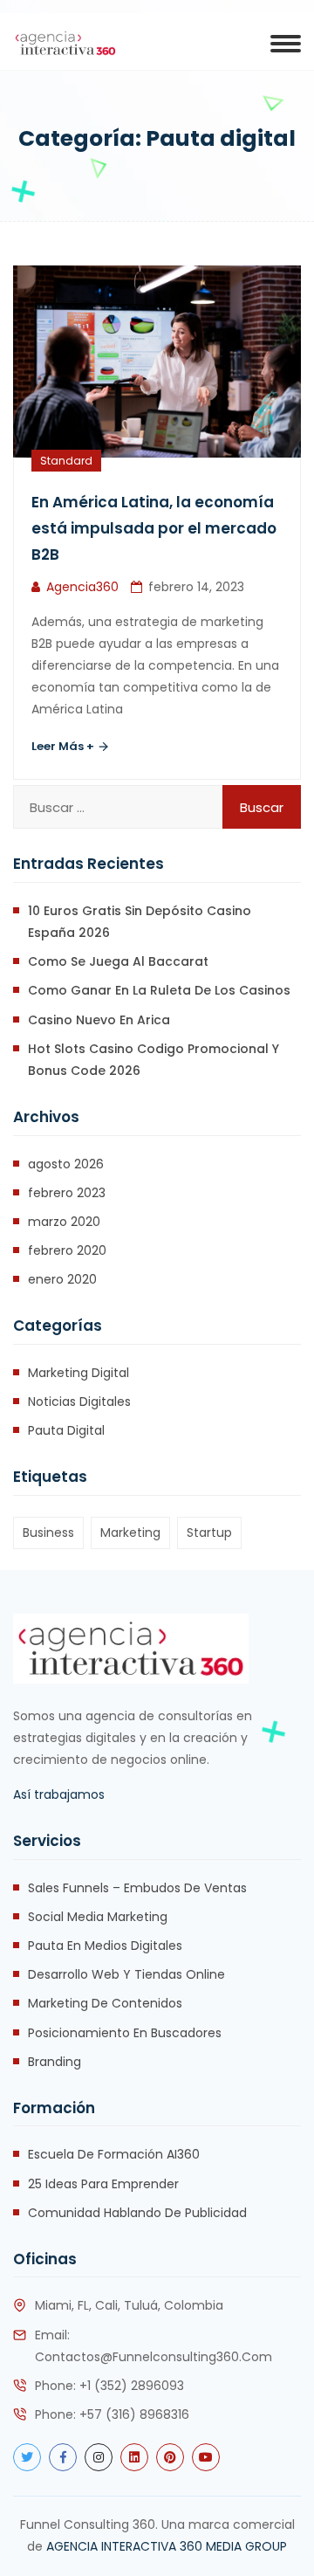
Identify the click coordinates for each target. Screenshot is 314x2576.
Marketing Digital (78, 1373)
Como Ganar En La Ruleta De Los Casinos (159, 990)
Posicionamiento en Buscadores (125, 2033)
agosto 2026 (66, 1164)
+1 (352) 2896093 (132, 2386)
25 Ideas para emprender (103, 2184)
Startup (209, 1533)
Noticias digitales (79, 1402)
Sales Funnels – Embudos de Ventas (137, 1888)
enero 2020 (62, 1279)
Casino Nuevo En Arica (99, 1020)
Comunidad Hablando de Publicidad (137, 2213)
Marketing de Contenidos (105, 2003)
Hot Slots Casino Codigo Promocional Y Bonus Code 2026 (154, 1060)
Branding (55, 2062)
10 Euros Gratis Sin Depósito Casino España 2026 (140, 922)
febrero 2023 (67, 1193)
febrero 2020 (67, 1250)
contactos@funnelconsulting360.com (154, 2357)
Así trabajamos (59, 1794)
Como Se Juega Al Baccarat (118, 961)
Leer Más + (64, 746)
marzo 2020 (64, 1222)
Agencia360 (82, 587)
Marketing (130, 1533)
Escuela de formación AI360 (114, 2154)
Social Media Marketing (98, 1917)
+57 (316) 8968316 (134, 2414)
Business (48, 1533)
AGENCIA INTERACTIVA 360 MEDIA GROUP (167, 2546)
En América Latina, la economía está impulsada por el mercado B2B (154, 528)
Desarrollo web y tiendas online (126, 1974)
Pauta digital (66, 1430)
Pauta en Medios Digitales (105, 1946)
